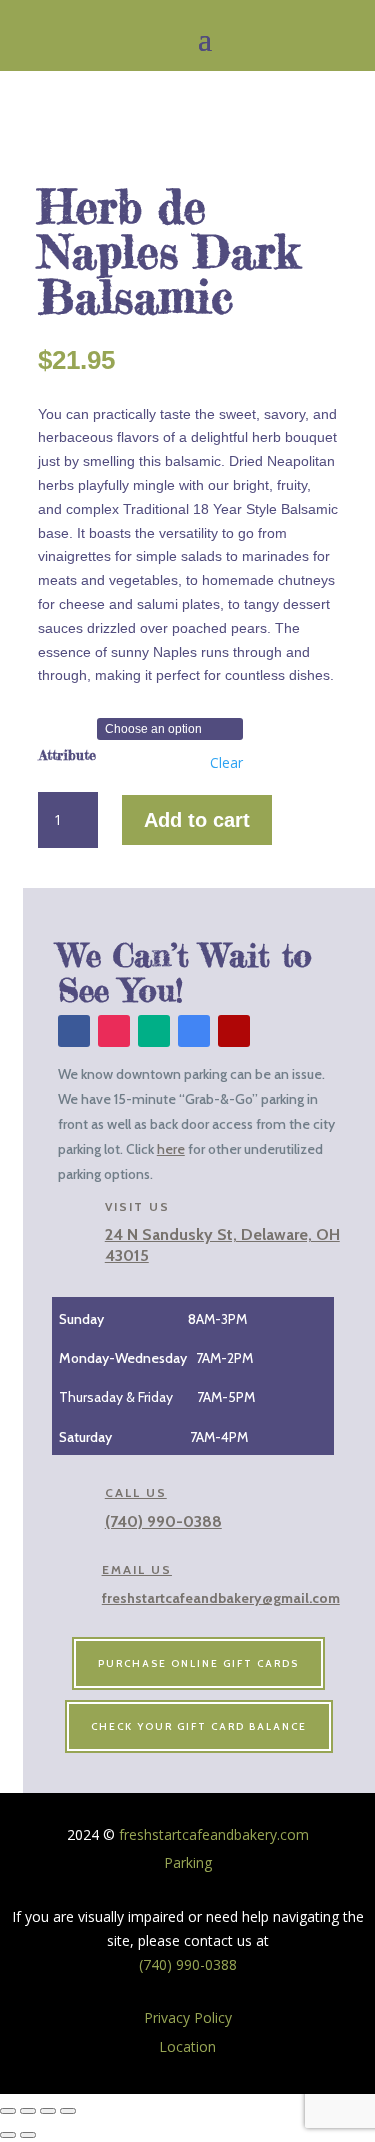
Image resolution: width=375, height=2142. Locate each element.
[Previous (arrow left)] (8, 2135)
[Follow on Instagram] (114, 1031)
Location (187, 2046)
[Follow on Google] (194, 1031)
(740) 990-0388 (163, 1521)
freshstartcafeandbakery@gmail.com (221, 1598)
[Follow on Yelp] (234, 1031)
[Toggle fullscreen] (28, 2111)
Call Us (136, 1492)
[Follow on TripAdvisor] (154, 1031)
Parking (188, 1862)
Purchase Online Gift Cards (198, 1663)
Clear (226, 763)
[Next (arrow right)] (28, 2135)
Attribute (67, 754)
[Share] (48, 2111)
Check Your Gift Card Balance (199, 1726)
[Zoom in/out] (8, 2111)
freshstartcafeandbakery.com (212, 1834)
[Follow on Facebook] (74, 1031)
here (171, 1149)
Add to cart (197, 820)
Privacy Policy (188, 2017)
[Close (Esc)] (68, 2111)
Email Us (137, 1569)
